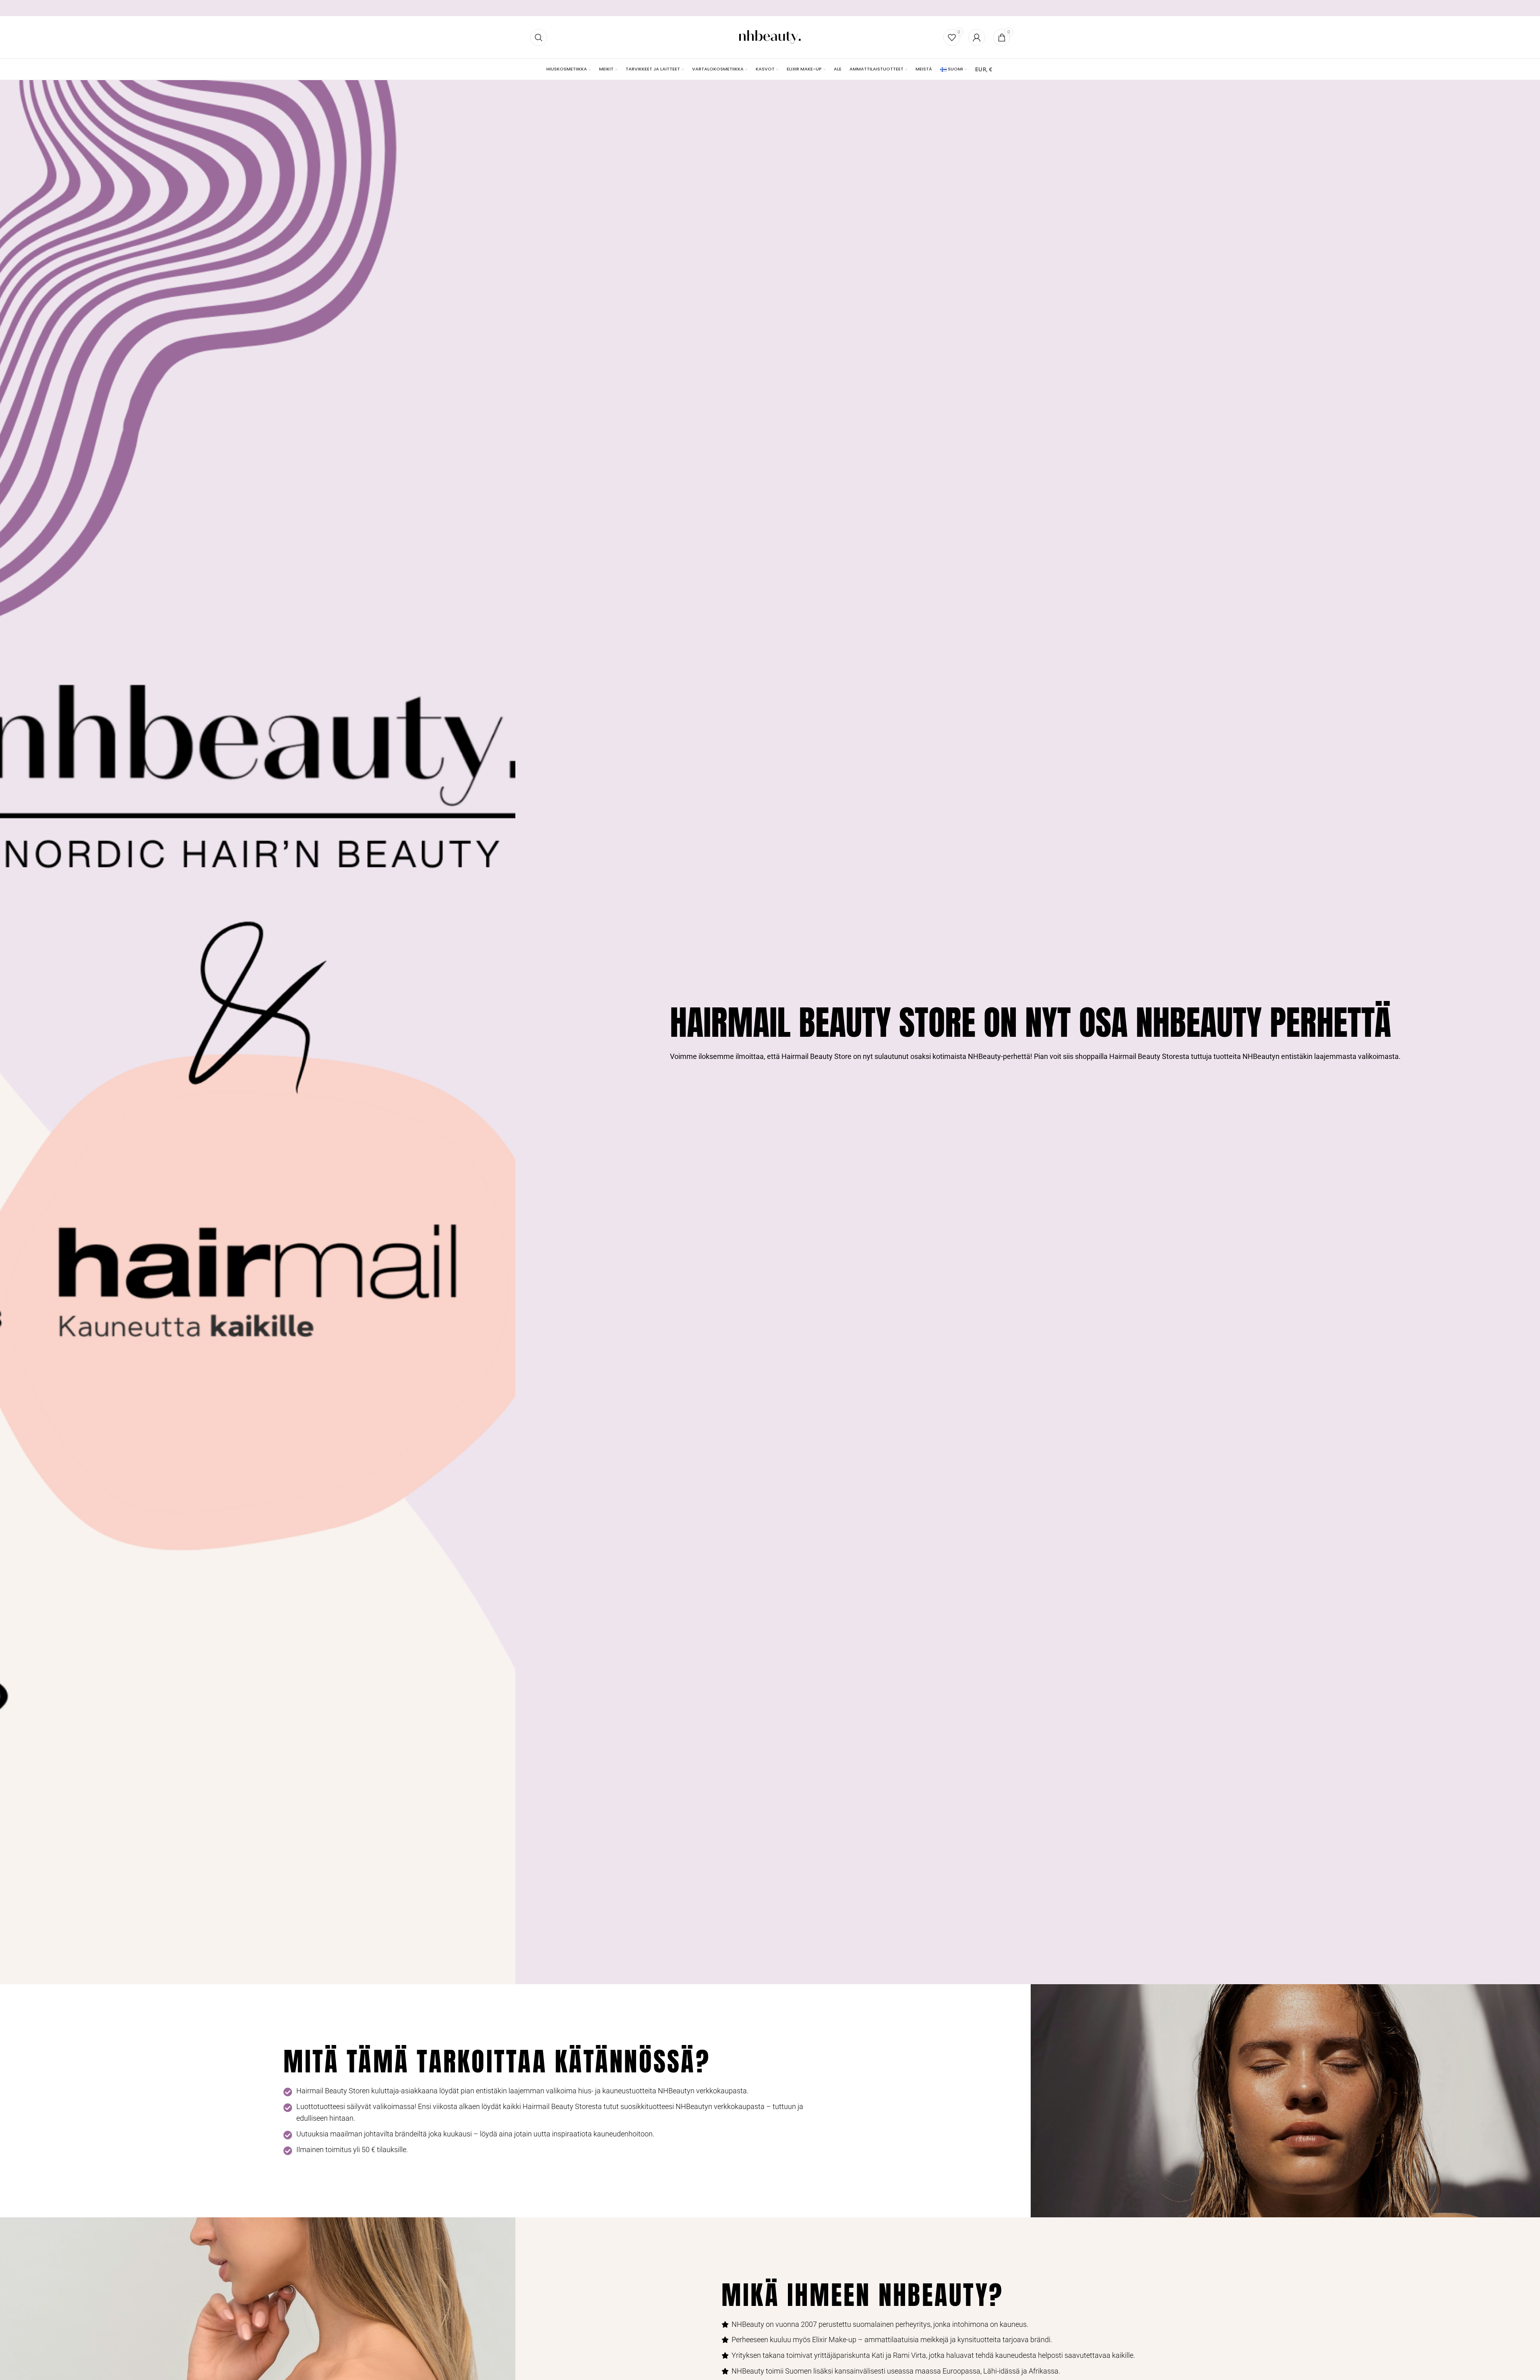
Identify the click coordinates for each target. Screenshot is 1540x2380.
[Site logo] (770, 37)
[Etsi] (539, 37)
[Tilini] (977, 37)
